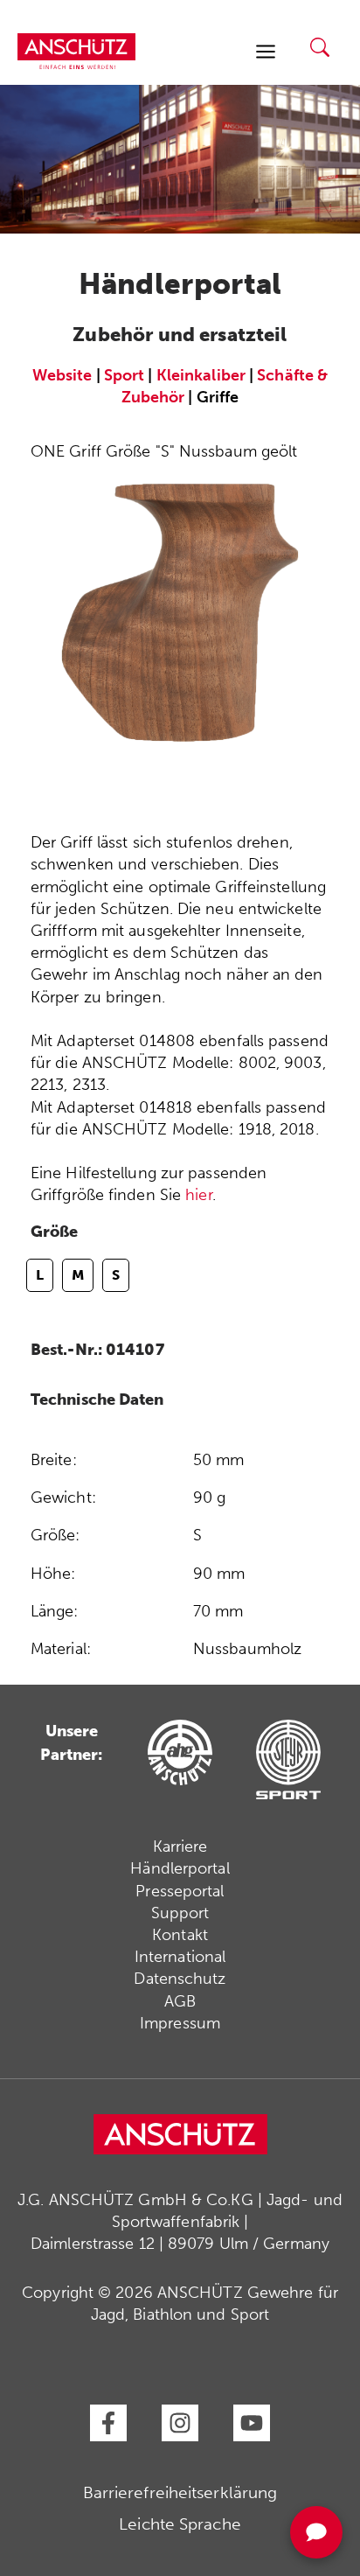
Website (62, 375)
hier (198, 1195)
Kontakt (180, 1935)
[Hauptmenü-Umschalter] (265, 51)
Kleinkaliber (201, 375)
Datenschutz (180, 1979)
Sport (125, 375)
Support (180, 1913)
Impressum (180, 2023)
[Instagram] (180, 2423)
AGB (180, 2001)
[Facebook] (108, 2423)
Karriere (180, 1846)
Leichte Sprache (180, 2524)
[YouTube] (252, 2423)
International (180, 1957)
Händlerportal (180, 1868)
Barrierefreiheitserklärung (180, 2492)
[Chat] (316, 2532)
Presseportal (180, 1891)
